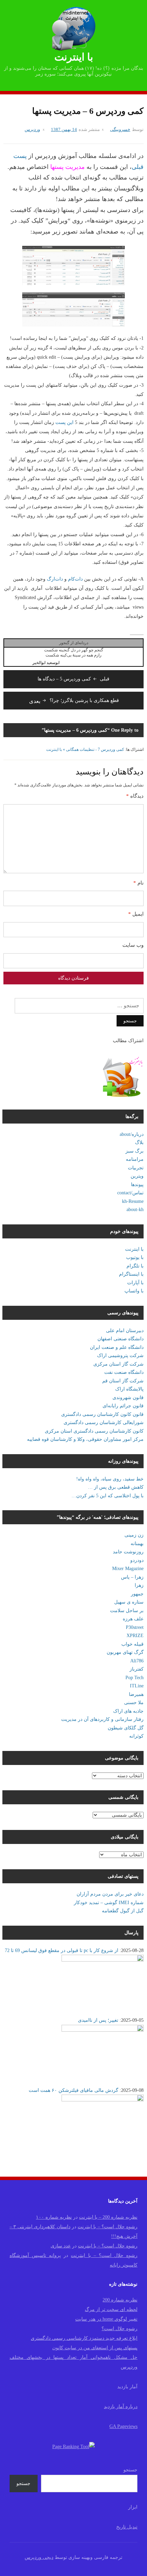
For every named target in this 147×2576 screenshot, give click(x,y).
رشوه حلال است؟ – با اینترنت (108, 2227)
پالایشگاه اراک (129, 1389)
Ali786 (137, 1661)
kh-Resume (133, 1201)
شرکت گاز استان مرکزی (118, 1364)
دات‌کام (75, 579)
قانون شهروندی (128, 1398)
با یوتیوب (135, 1257)
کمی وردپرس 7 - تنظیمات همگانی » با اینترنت (85, 749)
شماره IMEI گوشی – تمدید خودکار (109, 1903)
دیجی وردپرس (39, 2557)
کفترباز (137, 1669)
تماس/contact (130, 1193)
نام (138, 883)
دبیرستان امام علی (125, 1331)
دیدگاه (135, 796)
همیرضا (136, 1694)
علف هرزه (133, 1619)
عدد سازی (61, 2246)
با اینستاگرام (131, 1274)
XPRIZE (135, 1636)
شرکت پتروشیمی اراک (120, 1356)
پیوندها (137, 1185)
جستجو (130, 2470)
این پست (64, 422)
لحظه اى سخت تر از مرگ (111, 2309)
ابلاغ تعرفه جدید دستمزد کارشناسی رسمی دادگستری (84, 2338)
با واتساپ (134, 1291)
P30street (135, 1627)
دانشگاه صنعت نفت (124, 1372)
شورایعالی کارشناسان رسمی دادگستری (104, 1423)
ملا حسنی (134, 1703)
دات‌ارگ (55, 579)
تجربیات (136, 1168)
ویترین (137, 1176)
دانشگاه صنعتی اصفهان (121, 1339)
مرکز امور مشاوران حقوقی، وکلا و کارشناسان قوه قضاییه (85, 1439)
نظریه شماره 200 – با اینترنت (108, 2217)
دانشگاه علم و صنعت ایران (117, 1347)
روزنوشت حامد (128, 1552)
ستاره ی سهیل (129, 1602)
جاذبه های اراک (128, 1711)
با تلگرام (135, 1266)
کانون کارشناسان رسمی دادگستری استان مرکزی (94, 1431)
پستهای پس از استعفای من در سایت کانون (95, 2348)
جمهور (137, 1594)
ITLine (137, 1686)
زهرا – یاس (132, 1577)
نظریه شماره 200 (120, 2300)
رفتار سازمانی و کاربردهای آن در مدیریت (102, 1719)
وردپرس (32, 129)
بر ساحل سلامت (127, 1611)
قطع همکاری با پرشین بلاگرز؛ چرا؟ (74, 700)
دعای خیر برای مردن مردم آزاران (110, 1894)
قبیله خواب (132, 1644)
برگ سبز (135, 1151)
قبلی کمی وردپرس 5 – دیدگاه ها (73, 679)
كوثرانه (136, 1736)
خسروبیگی (120, 129)
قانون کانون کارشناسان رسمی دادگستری (102, 1414)
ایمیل (136, 914)
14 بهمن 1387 (64, 129)
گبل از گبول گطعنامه (123, 1911)
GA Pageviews (123, 2426)
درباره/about (132, 1134)
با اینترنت (74, 57)
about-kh (135, 1210)
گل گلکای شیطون (126, 1728)
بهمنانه (137, 1544)
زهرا (139, 1585)
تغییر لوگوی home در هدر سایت (106, 2319)
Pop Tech (135, 1678)
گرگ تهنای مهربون (125, 1652)
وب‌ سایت (133, 945)
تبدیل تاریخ (127, 2527)
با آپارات (135, 1283)
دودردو (137, 1560)
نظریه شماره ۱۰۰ (54, 2217)
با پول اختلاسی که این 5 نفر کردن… (108, 1496)
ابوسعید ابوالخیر (46, 663)
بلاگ (139, 1143)
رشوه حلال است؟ (119, 2329)
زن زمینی (134, 1535)
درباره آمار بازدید (121, 2407)
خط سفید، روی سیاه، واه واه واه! (110, 1479)
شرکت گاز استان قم (123, 1381)
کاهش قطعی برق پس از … (116, 1487)
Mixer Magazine (128, 1569)
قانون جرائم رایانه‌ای (123, 1406)
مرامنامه (135, 1159)
